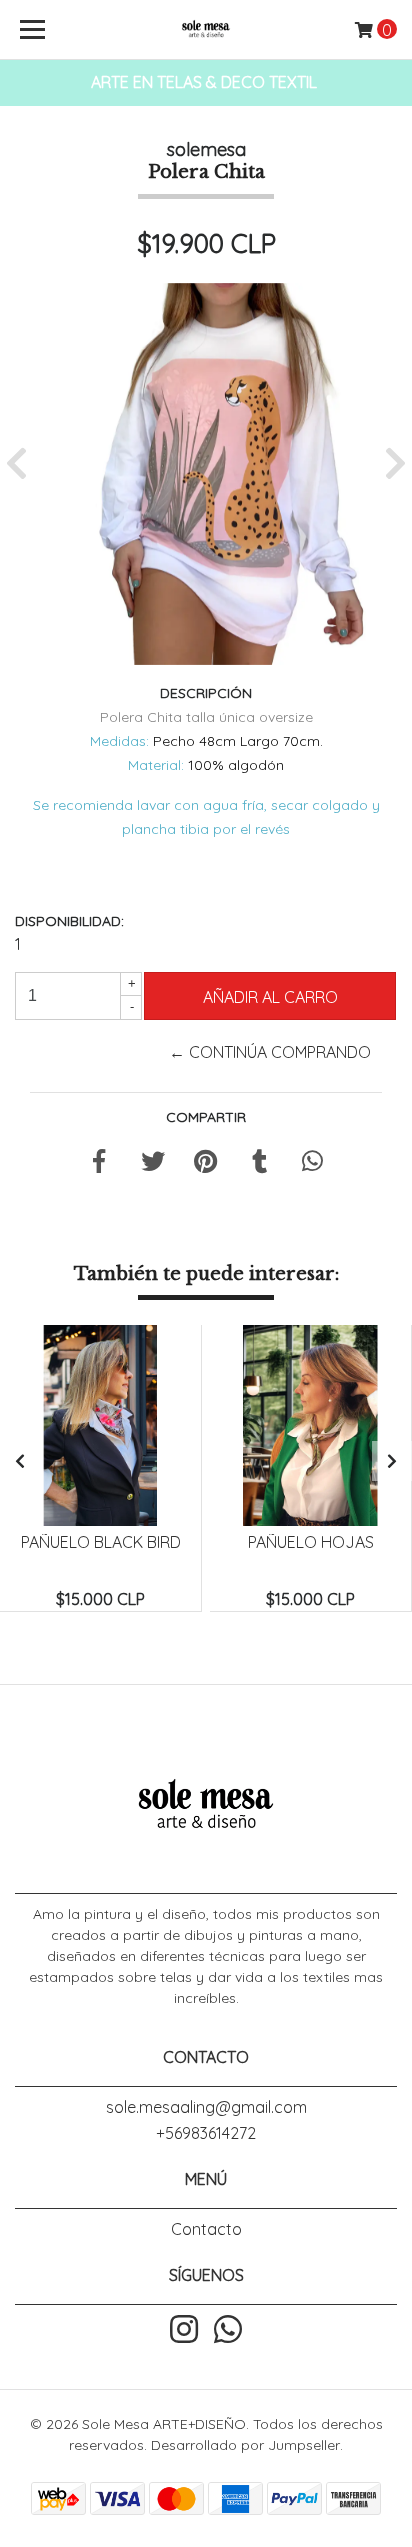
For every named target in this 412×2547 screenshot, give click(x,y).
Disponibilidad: (69, 921)
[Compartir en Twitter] (153, 1164)
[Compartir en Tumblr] (259, 1164)
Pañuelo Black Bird (101, 1542)
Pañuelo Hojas (311, 1542)
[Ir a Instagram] (184, 2331)
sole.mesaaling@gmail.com (206, 2107)
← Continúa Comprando (270, 1052)
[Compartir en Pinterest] (205, 1164)
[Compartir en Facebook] (99, 1164)
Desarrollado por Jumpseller (245, 2445)
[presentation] (20, 1461)
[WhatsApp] (228, 2331)
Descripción (206, 693)
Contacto (206, 2229)
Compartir (206, 1117)
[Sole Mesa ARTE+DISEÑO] (206, 30)
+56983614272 (206, 2133)
